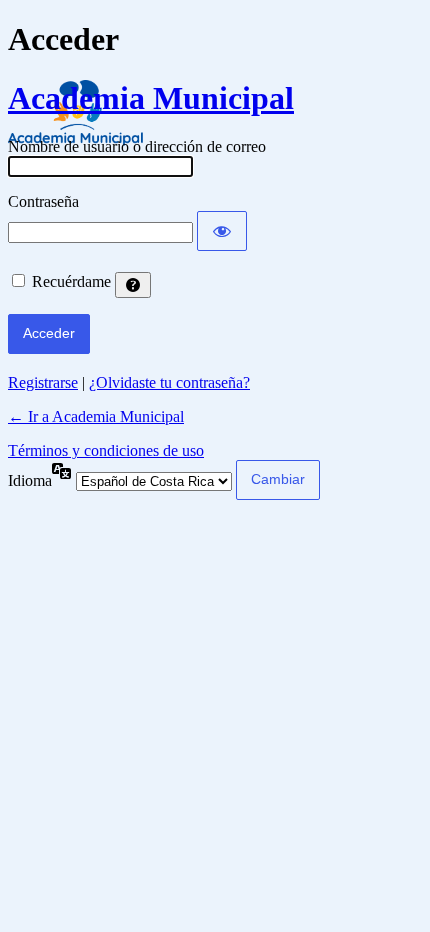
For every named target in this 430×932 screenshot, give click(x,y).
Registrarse (43, 382)
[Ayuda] (133, 285)
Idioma (30, 480)
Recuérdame (71, 281)
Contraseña (43, 201)
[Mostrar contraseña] (222, 231)
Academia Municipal (151, 98)
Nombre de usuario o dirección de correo (137, 146)
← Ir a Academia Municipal (96, 416)
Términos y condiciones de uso (106, 450)
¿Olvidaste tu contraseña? (169, 382)
